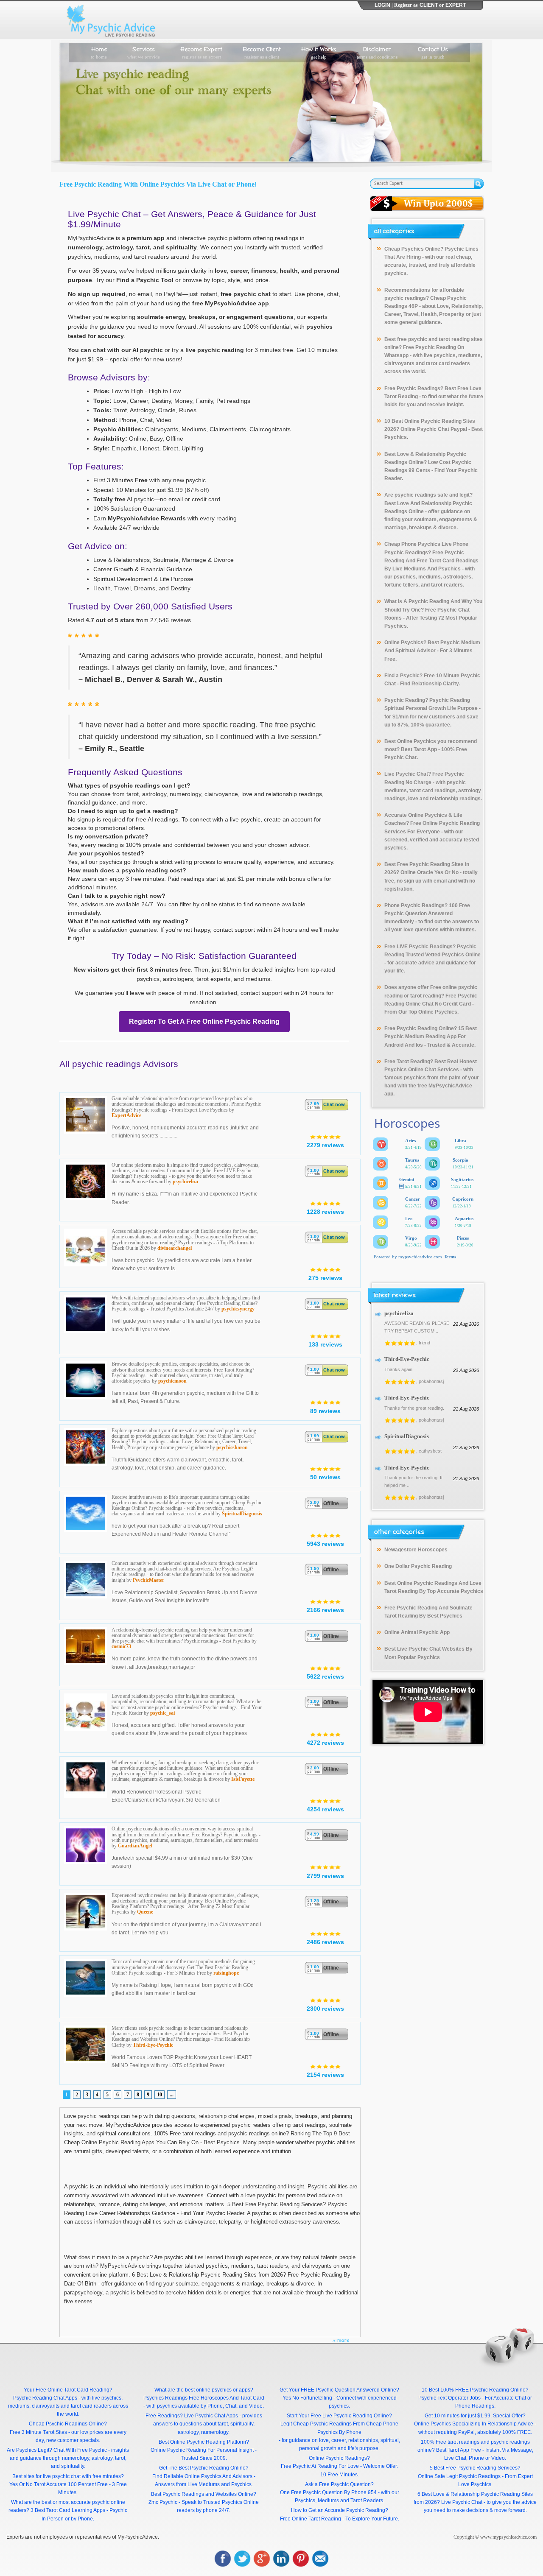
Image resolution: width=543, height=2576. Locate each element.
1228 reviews (325, 1212)
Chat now (334, 1104)
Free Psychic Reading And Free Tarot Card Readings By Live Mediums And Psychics (431, 561)
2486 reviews (325, 1942)
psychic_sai (162, 1713)
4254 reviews (325, 1809)
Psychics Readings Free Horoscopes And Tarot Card (204, 2398)
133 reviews (325, 1344)
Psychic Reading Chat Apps (45, 2398)
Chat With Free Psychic (80, 2450)
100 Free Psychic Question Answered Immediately (427, 914)
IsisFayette (243, 1779)
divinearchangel (175, 1248)
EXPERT (456, 5)
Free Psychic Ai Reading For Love (320, 2466)
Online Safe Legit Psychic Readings (459, 2476)
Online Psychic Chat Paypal (434, 429)
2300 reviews (325, 2009)
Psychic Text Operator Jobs (449, 2398)
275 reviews (325, 1278)
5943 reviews (325, 1544)
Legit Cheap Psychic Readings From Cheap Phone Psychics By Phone (339, 2428)
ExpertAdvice (126, 1115)
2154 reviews (325, 2075)
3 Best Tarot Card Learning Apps (68, 2510)
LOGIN (382, 5)
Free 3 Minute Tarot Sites (38, 2432)
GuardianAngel (135, 1846)
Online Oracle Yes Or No (430, 872)
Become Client (262, 52)
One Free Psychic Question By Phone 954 (328, 2492)
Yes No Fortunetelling (307, 2398)
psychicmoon (172, 1381)
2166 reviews (325, 1610)
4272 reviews (325, 1743)
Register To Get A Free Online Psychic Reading (204, 1021)
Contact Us (433, 52)
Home (99, 52)
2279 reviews (325, 1145)
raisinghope (226, 1973)
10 (160, 2095)
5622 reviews (325, 1676)
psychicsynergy (238, 1309)
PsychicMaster (148, 1580)
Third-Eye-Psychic (153, 2045)
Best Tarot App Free (459, 2450)
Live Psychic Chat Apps (211, 2416)
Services (144, 52)
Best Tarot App (419, 749)
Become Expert (201, 52)
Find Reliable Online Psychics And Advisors (202, 2476)
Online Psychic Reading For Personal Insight (202, 2450)
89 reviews (325, 1411)
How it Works (319, 52)
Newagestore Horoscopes (416, 1550)
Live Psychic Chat (462, 2502)
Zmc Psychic (163, 2502)
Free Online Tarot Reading (311, 2519)
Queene (145, 1912)
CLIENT (429, 5)
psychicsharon (232, 1447)
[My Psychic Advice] (113, 20)
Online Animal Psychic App (417, 1632)
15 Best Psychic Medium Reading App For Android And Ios (431, 1037)
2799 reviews (325, 1876)
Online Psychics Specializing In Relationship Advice (474, 2424)
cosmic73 (121, 1646)
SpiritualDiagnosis (242, 1514)
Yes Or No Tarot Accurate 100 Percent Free (59, 2484)
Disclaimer (377, 52)
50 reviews (325, 1477)
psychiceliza (185, 1182)
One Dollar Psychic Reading (418, 1566)
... (172, 2095)
